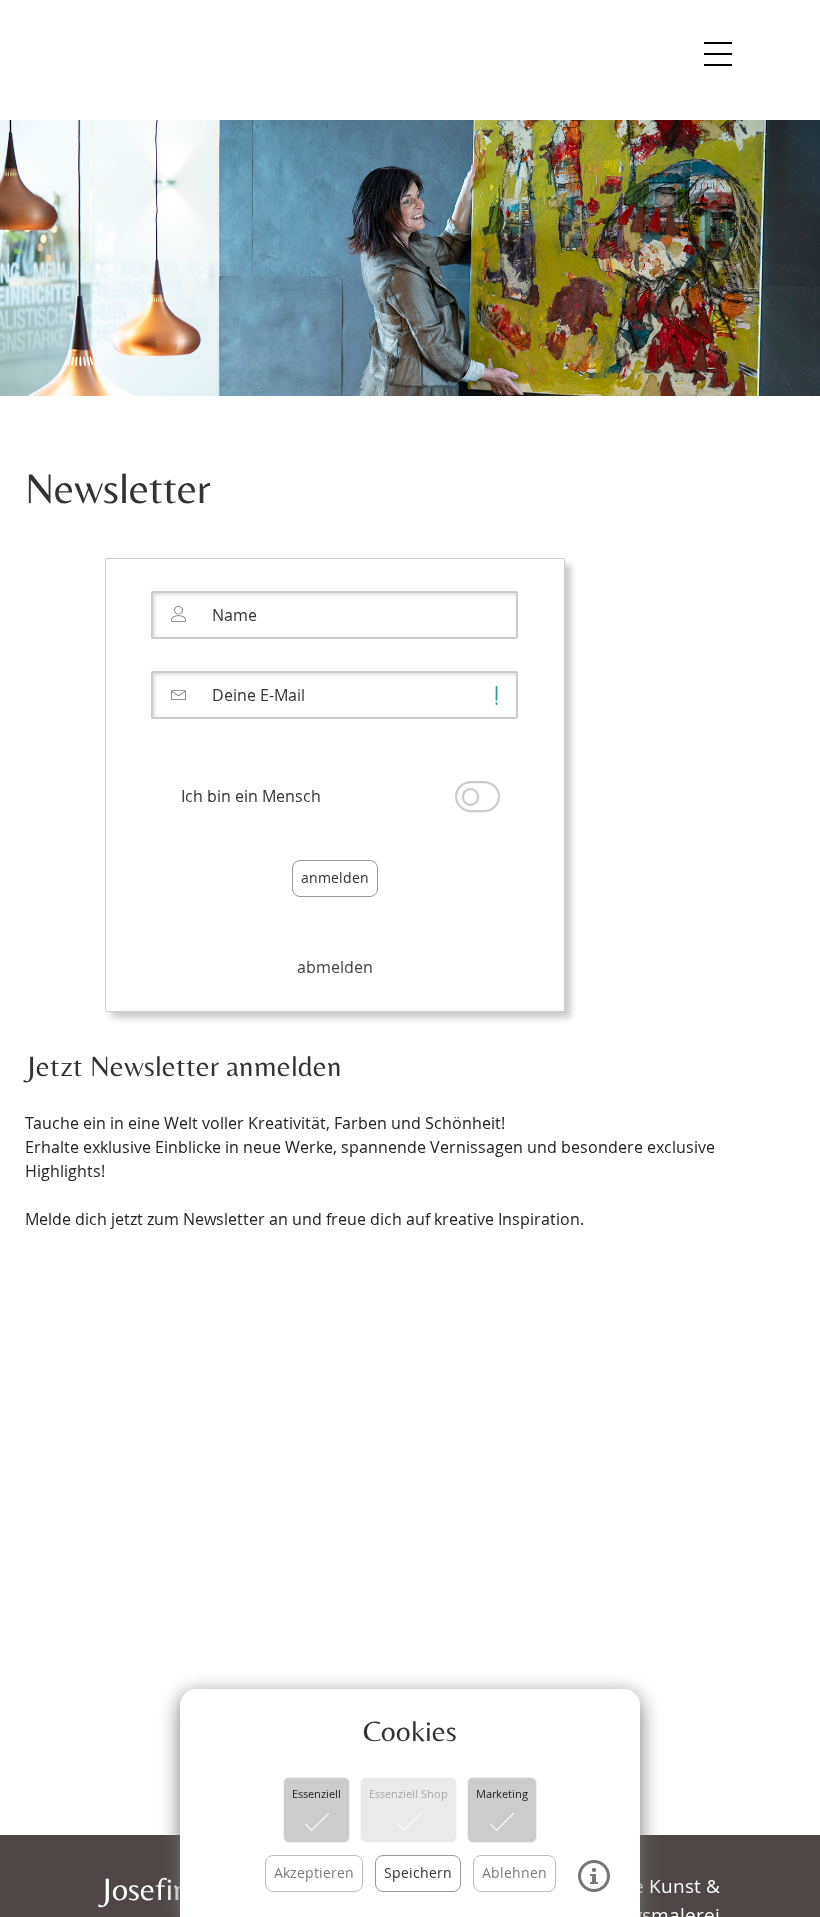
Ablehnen (514, 1872)
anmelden (335, 877)
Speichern (418, 1872)
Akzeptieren (314, 1872)
